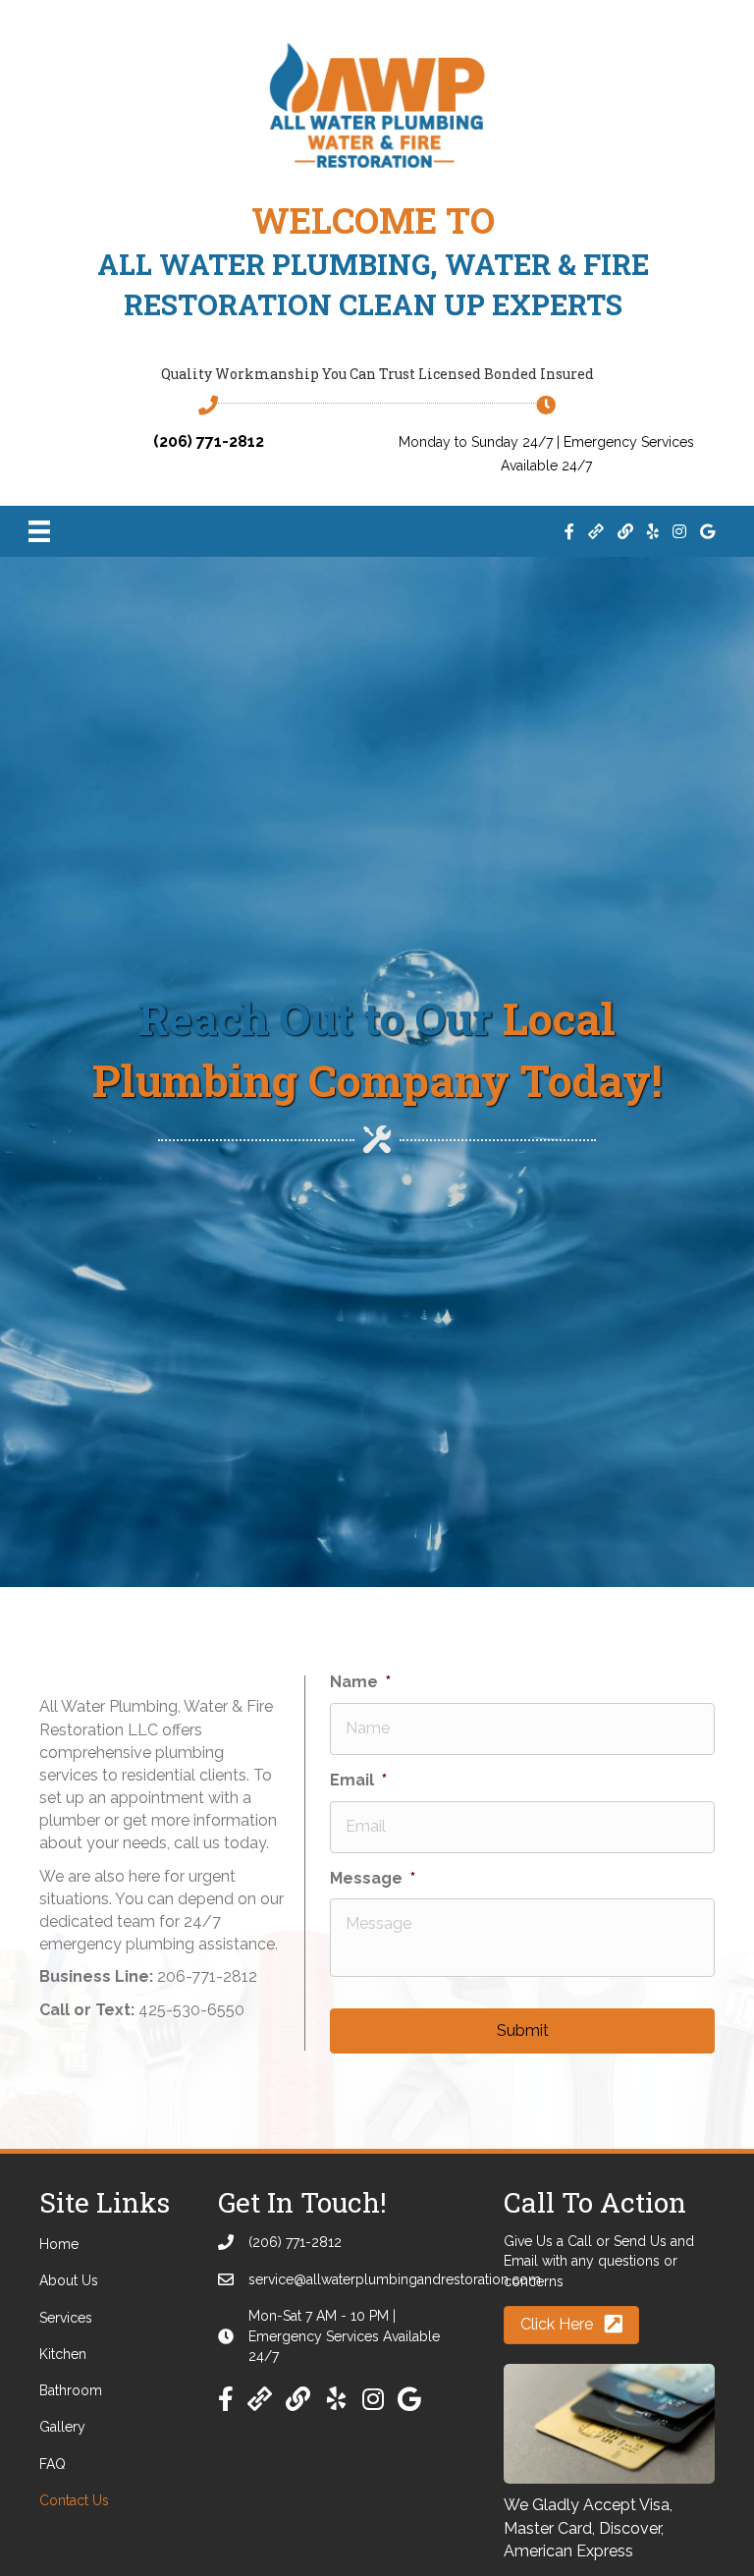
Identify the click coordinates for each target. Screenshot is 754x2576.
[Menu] (39, 531)
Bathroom (71, 2390)
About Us (69, 2280)
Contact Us (74, 2500)
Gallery (62, 2427)
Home (59, 2244)
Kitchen (63, 2354)
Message (373, 1878)
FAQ (53, 2464)
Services (66, 2318)
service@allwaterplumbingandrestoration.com (395, 2279)
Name (360, 1682)
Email (358, 1780)
